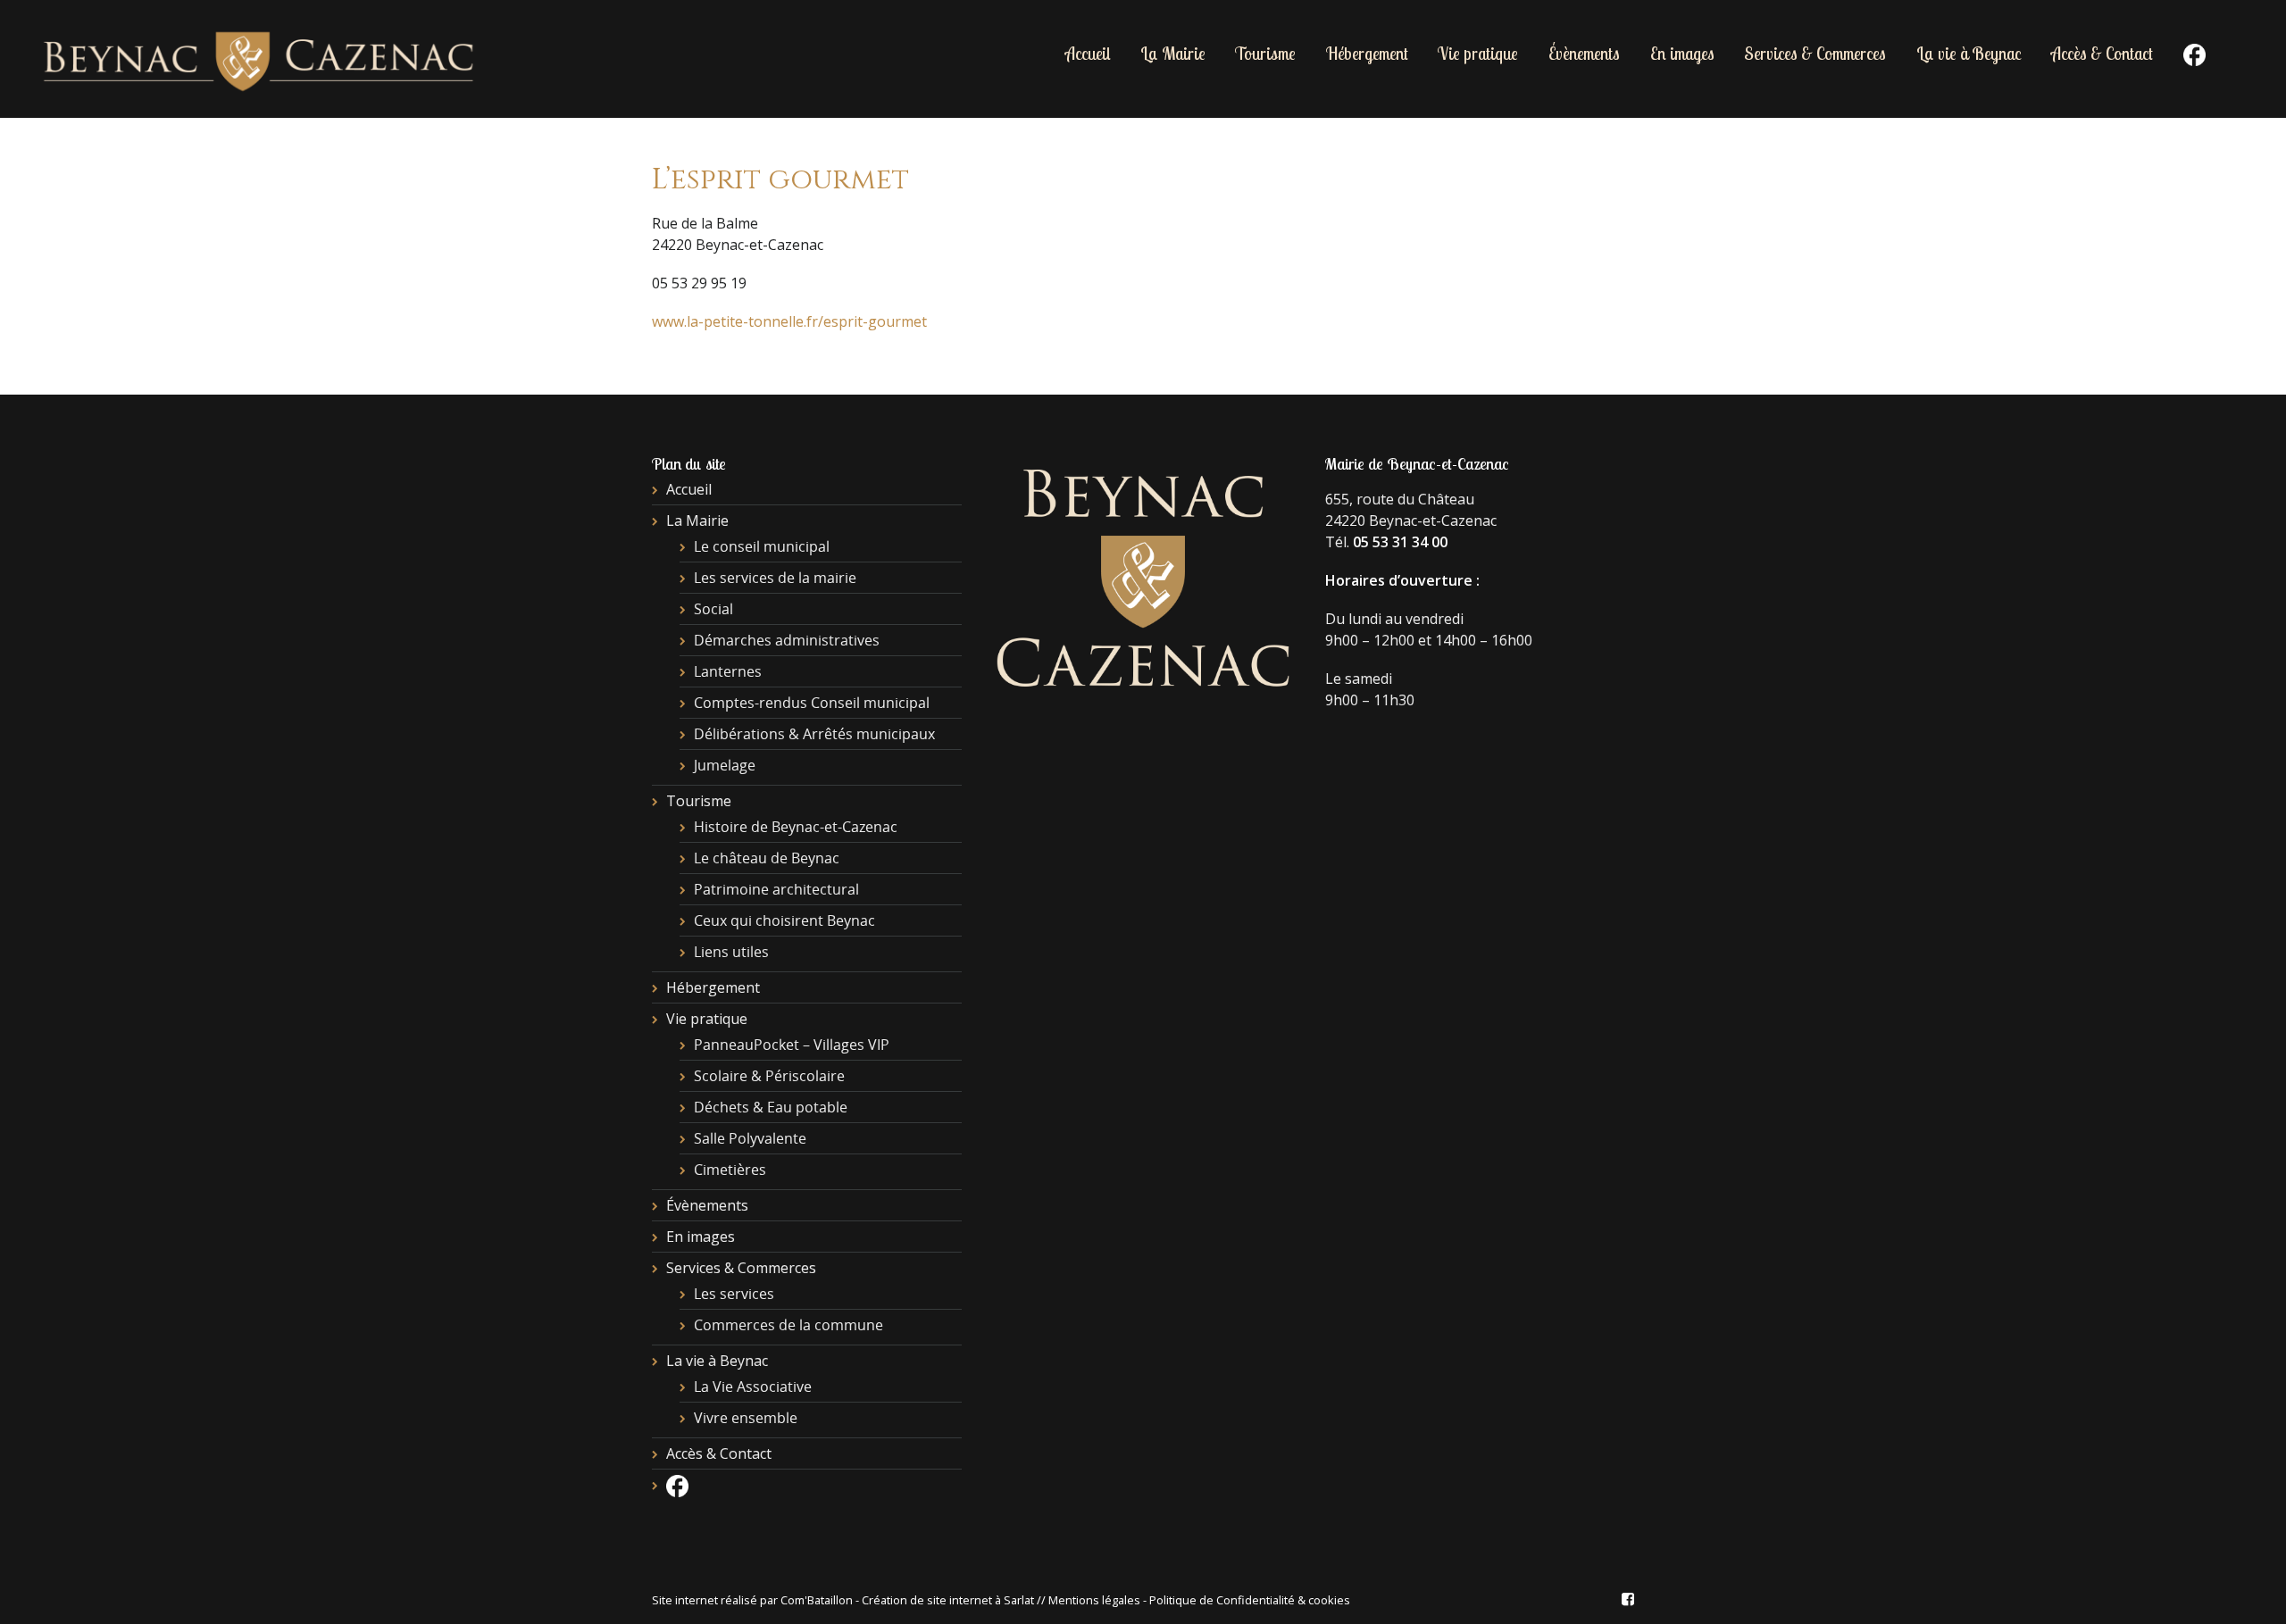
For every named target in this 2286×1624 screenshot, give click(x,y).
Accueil (1088, 54)
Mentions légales (1094, 1600)
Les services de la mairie (775, 578)
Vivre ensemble (746, 1418)
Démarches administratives (787, 640)
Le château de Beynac (767, 858)
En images (1682, 54)
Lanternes (728, 671)
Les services (734, 1294)
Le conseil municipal (762, 546)
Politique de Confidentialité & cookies (1250, 1600)
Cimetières (730, 1170)
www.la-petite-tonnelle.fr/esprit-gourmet (789, 321)
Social (713, 609)
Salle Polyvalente (750, 1138)
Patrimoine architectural (776, 889)
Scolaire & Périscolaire (769, 1076)
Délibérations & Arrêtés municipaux (814, 734)
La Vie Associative (753, 1387)
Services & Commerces (1815, 54)
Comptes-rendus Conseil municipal (812, 703)
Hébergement (1367, 54)
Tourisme (1265, 54)
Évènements (1584, 54)
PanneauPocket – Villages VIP (792, 1045)
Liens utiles (731, 952)
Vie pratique (1478, 54)
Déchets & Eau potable (771, 1107)
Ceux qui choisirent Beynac (784, 920)
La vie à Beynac (1969, 54)
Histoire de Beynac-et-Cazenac (796, 827)
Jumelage (725, 765)
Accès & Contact (2102, 54)
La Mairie (1173, 54)
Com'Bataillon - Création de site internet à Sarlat (909, 1600)
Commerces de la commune (788, 1325)
